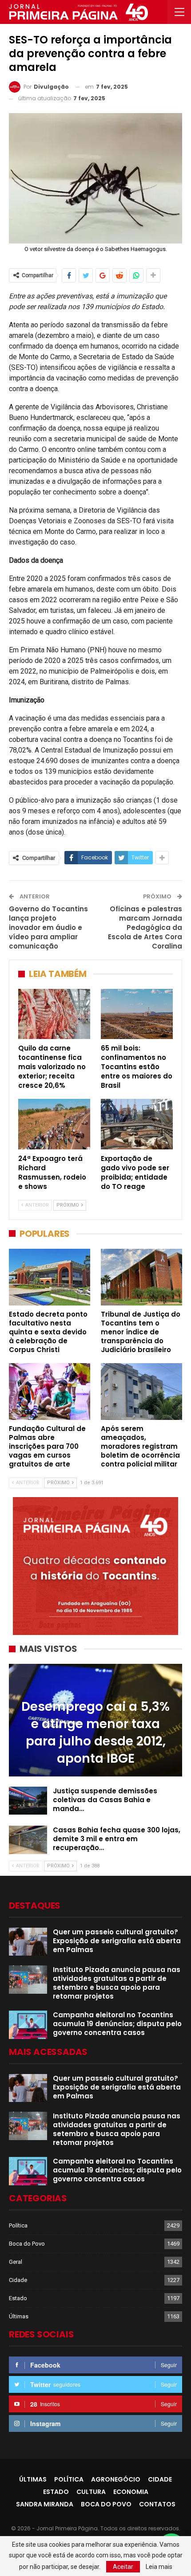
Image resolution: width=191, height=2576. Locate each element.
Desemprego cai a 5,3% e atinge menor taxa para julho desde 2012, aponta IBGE (95, 1733)
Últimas (19, 2316)
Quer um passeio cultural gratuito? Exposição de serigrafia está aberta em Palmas (117, 1941)
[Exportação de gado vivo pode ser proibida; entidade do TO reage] (137, 1124)
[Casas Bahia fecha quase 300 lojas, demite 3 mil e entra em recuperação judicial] (28, 1840)
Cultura (91, 2492)
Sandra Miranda (45, 2504)
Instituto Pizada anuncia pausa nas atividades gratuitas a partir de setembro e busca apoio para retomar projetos (117, 1983)
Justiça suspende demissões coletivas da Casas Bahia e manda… (105, 1800)
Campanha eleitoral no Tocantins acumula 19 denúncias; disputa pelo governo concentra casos (117, 2024)
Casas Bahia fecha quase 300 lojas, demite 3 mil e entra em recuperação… (117, 1839)
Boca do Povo (27, 2244)
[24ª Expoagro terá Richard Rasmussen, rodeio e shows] (54, 1124)
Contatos (157, 2504)
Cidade (18, 2280)
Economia (131, 2492)
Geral (16, 2262)
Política (18, 2225)
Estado (18, 2298)
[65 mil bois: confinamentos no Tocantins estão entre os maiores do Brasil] (137, 1014)
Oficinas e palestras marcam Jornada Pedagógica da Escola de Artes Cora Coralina (145, 927)
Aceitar (123, 2567)
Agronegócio (116, 2479)
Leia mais (159, 2567)
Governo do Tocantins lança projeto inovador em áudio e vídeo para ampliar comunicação (48, 927)
